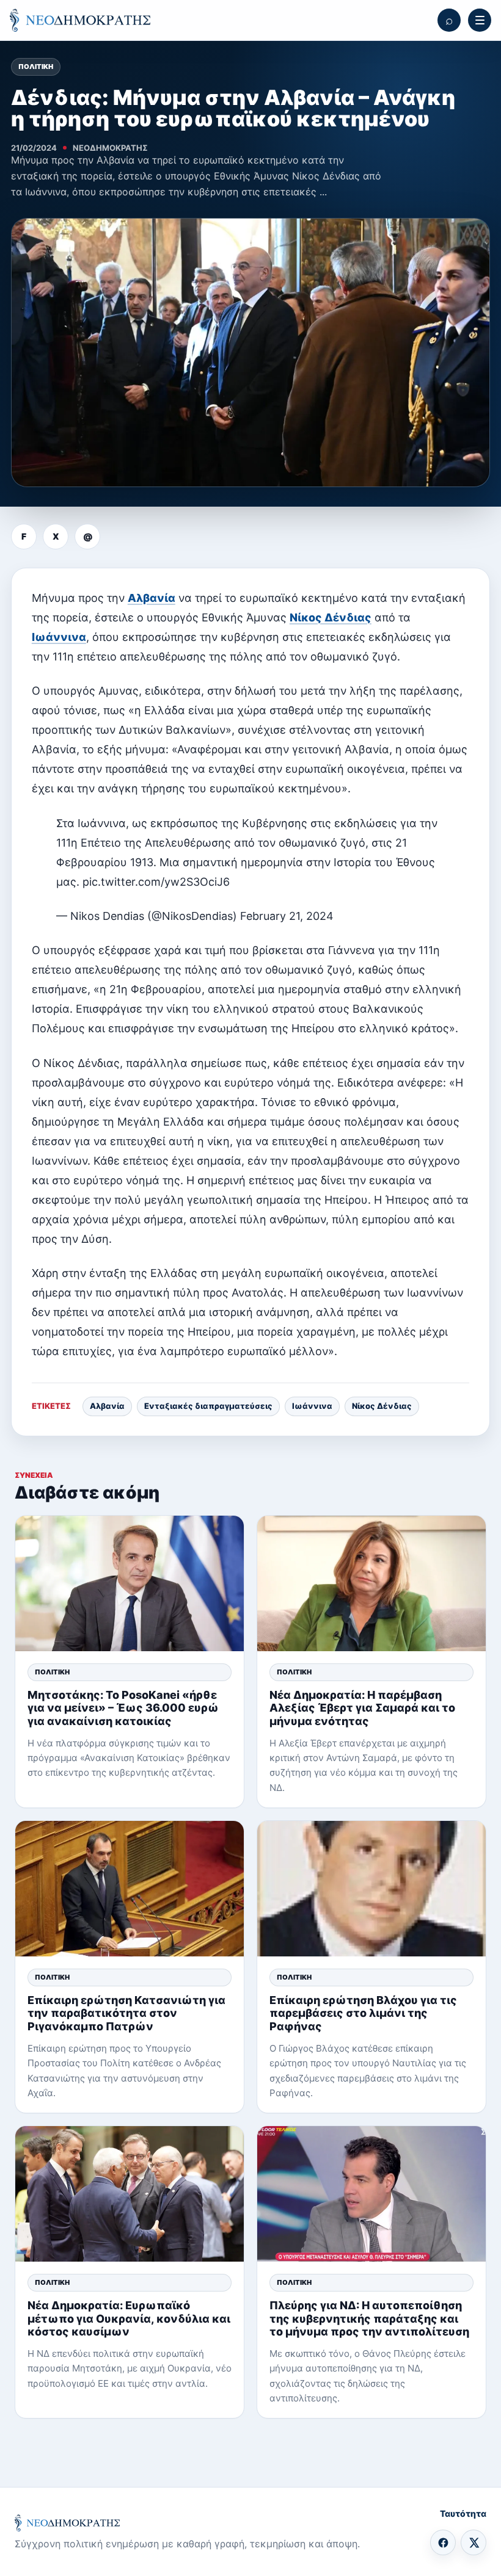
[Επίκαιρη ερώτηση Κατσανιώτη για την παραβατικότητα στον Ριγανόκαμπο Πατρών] (130, 1889)
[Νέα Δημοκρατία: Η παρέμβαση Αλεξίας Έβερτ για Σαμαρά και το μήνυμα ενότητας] (371, 1583)
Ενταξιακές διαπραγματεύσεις (208, 1406)
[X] (474, 2542)
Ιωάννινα (59, 637)
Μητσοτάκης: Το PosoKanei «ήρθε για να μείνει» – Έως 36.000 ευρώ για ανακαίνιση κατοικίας (123, 1708)
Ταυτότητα (463, 2513)
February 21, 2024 (287, 916)
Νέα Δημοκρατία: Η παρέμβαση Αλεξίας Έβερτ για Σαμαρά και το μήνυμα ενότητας (362, 1708)
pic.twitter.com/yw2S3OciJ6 (156, 882)
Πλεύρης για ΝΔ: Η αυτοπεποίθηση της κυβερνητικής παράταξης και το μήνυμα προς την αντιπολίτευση (369, 2318)
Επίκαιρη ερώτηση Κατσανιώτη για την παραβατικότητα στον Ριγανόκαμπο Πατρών (126, 2013)
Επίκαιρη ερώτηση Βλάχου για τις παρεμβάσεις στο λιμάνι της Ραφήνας (363, 2013)
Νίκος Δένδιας (331, 617)
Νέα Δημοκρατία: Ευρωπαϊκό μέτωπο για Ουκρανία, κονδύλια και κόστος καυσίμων (129, 2318)
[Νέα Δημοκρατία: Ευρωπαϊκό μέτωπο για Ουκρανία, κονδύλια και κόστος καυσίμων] (130, 2194)
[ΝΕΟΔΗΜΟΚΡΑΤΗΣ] (80, 20)
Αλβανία (152, 598)
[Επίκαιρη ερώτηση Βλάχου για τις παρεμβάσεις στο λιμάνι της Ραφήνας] (371, 1889)
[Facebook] (443, 2542)
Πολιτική (36, 67)
